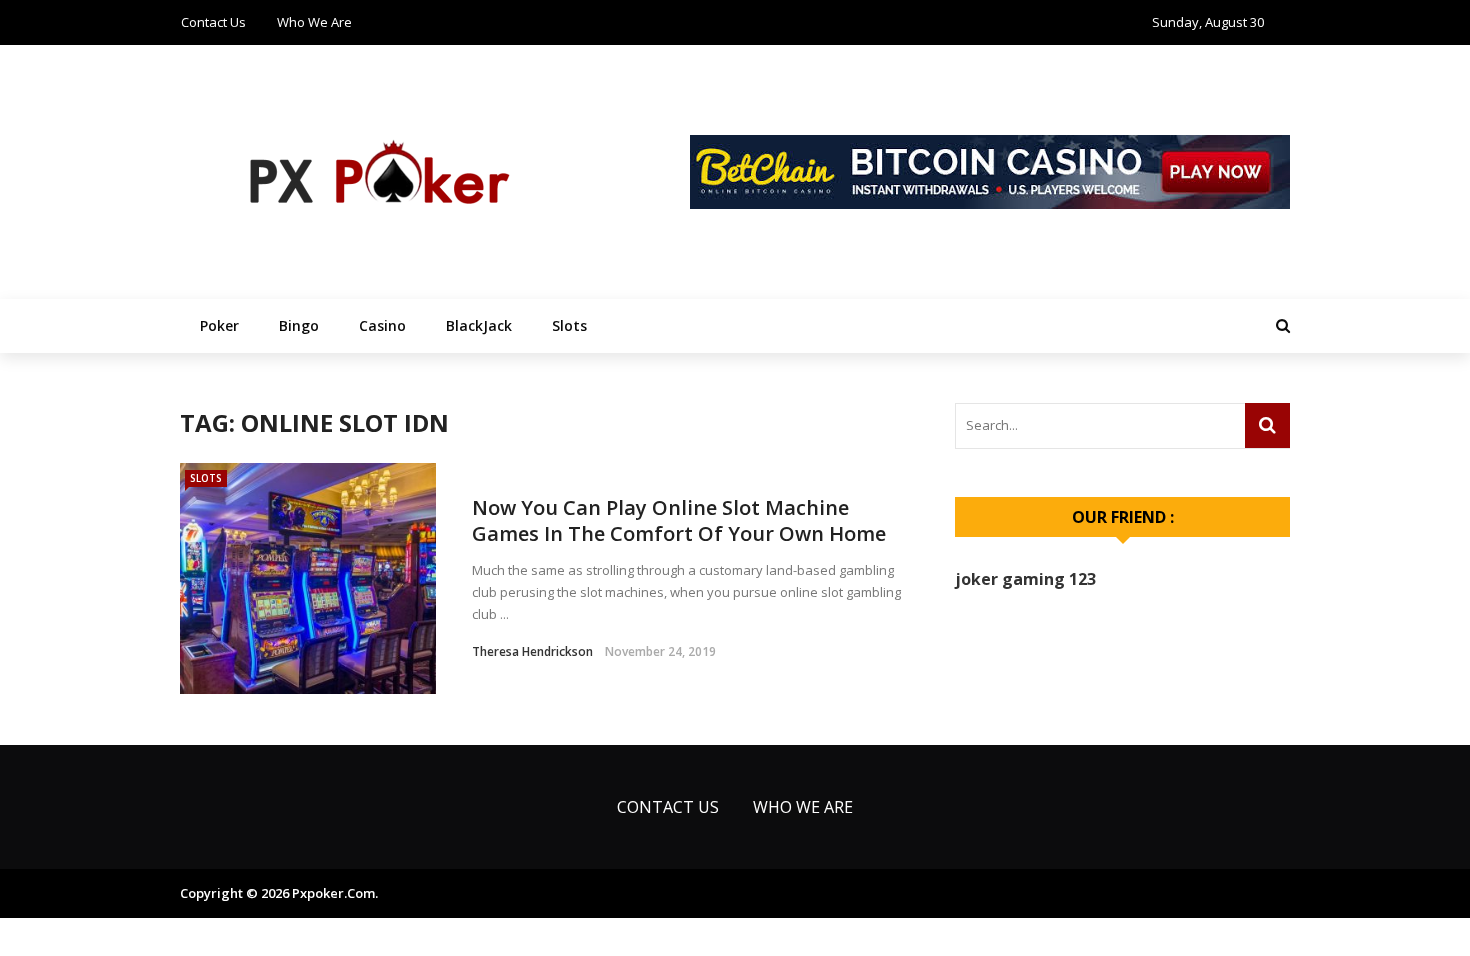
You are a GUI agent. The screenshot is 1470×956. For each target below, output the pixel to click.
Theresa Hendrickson (532, 651)
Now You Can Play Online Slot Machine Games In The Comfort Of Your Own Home (679, 520)
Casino (382, 325)
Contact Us (213, 22)
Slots (569, 325)
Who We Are (314, 22)
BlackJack (479, 325)
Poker (219, 325)
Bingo (299, 325)
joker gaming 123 (1025, 579)
